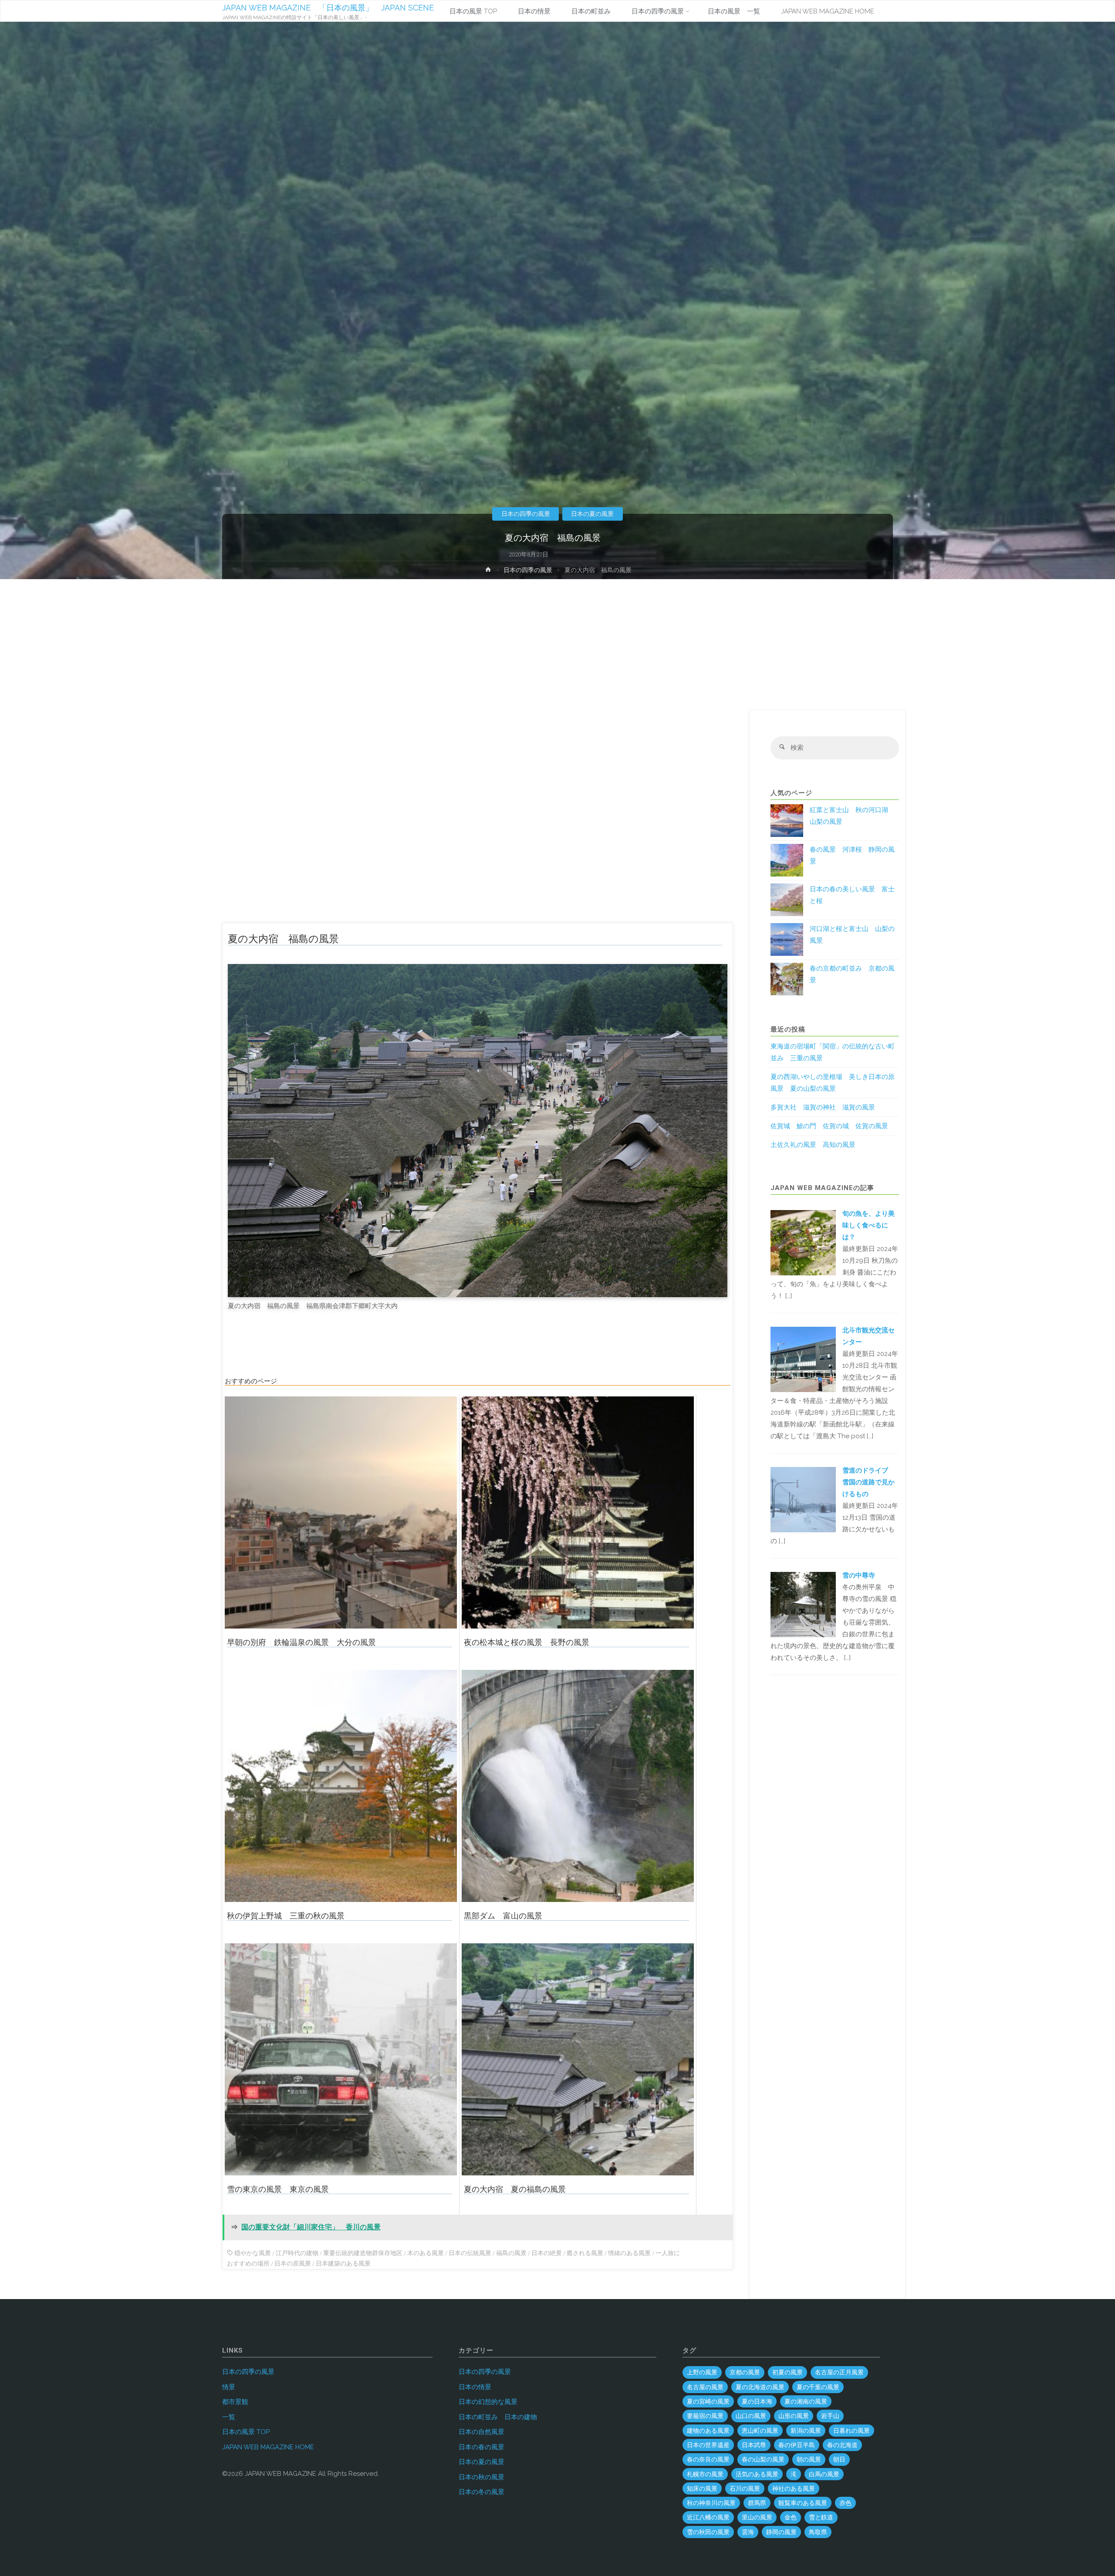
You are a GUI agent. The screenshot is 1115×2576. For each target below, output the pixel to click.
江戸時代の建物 (297, 2253)
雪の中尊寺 (859, 1575)
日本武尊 (754, 2445)
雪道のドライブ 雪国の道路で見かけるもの (868, 1482)
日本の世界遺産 (708, 2445)
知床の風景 (702, 2488)
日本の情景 (475, 2387)
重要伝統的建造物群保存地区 (363, 2253)
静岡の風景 (781, 2532)
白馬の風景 (824, 2474)
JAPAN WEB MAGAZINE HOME (268, 2447)
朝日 (839, 2459)
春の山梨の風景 (763, 2459)
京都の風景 (745, 2372)
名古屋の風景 (705, 2387)
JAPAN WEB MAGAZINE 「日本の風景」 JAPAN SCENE (328, 8)
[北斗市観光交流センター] (803, 1359)
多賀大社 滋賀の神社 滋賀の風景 (823, 1107)
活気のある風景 (757, 2474)
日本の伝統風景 (470, 2253)
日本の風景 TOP (246, 2432)
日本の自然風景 (481, 2432)
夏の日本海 (757, 2401)
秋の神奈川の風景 (711, 2503)
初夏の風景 (787, 2372)
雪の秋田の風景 (708, 2532)
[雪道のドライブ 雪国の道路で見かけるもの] (803, 1499)
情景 (229, 2387)
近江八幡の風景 (708, 2517)
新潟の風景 (806, 2431)
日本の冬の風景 (481, 2492)
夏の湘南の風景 (806, 2401)
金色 (791, 2517)
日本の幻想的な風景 (488, 2402)
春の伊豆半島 (797, 2445)
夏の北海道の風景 (760, 2387)
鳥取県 (818, 2532)
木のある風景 (426, 2253)
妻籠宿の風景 (705, 2416)
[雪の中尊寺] (803, 1604)
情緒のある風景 (629, 2253)
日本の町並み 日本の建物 (498, 2417)
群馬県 (757, 2503)
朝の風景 (809, 2459)
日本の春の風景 (481, 2447)
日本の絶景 (547, 2253)
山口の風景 (751, 2416)
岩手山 (830, 2416)
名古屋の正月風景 (839, 2372)
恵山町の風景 (760, 2431)
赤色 (845, 2503)
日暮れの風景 (851, 2431)
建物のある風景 (708, 2431)
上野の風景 (702, 2372)
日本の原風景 (293, 2263)
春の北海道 (842, 2445)
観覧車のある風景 (803, 2503)
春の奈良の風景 (708, 2459)
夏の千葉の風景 (818, 2387)
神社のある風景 (794, 2488)
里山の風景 (757, 2517)
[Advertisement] (557, 644)
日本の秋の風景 (481, 2477)
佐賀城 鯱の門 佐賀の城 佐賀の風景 (829, 1126)
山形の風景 (794, 2416)
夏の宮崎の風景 (708, 2401)
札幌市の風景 (705, 2474)
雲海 (748, 2532)
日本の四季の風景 (526, 514)
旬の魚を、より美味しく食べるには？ (868, 1225)
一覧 (229, 2417)
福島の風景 (511, 2253)
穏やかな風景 (253, 2253)
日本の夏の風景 (592, 514)
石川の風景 (745, 2488)
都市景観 (235, 2402)
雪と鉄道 (821, 2517)
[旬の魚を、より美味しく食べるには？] (803, 1242)
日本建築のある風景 (343, 2263)
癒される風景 (585, 2253)
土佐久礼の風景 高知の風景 (813, 1145)
